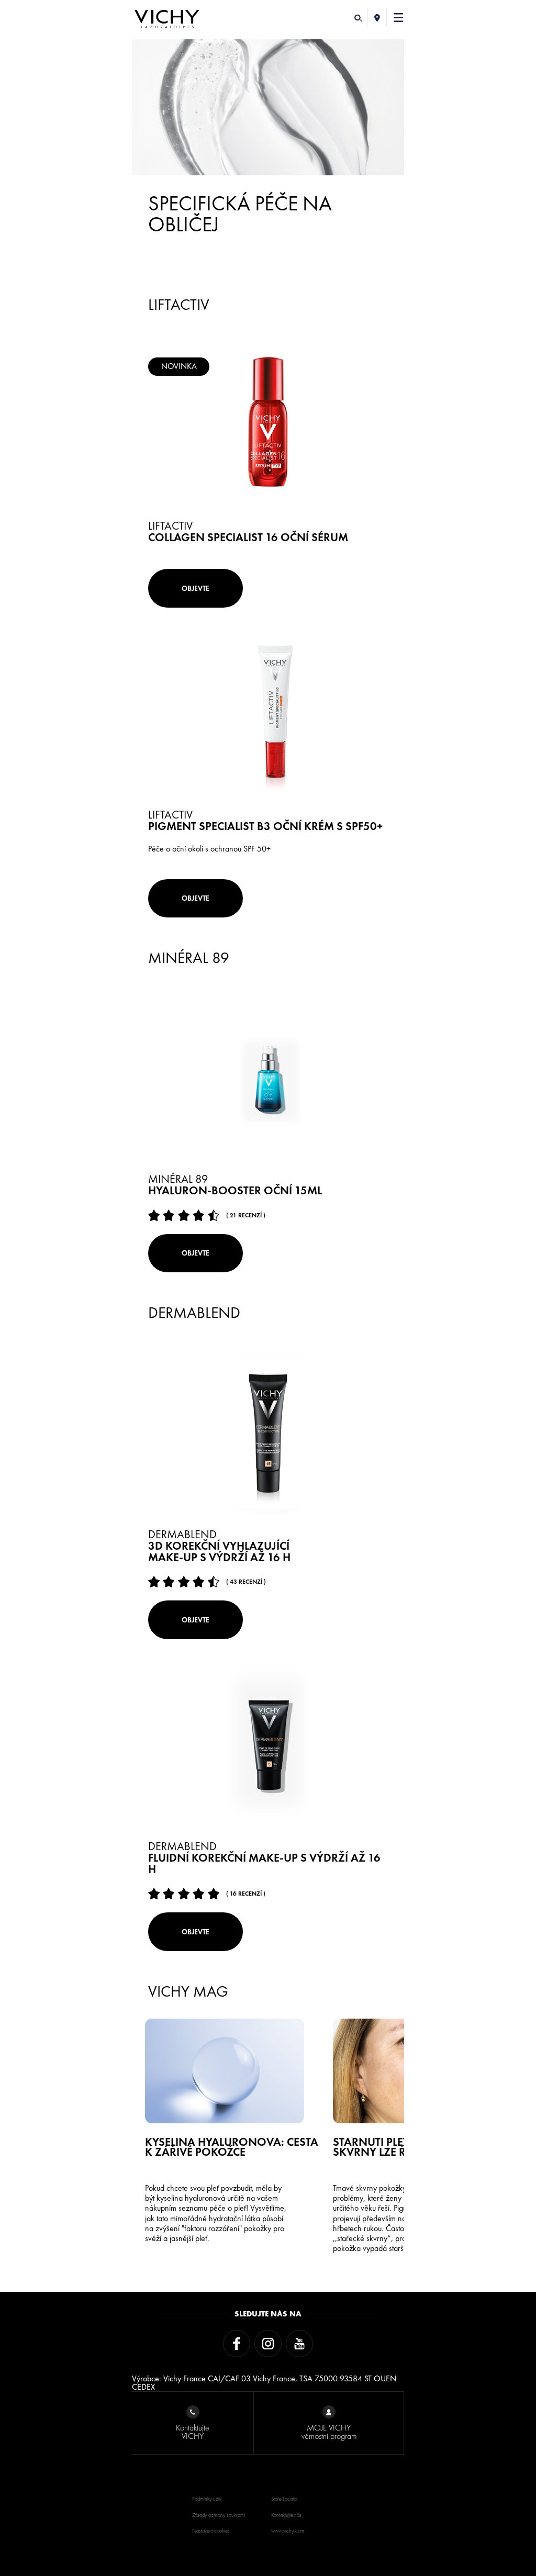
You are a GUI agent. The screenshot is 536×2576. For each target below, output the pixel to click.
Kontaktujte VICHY (193, 2432)
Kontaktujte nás (286, 2515)
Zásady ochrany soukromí (219, 2515)
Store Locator (284, 2499)
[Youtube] (299, 2344)
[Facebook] (237, 2344)
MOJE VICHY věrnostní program (329, 2432)
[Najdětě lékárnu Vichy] (377, 17)
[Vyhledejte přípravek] (358, 17)
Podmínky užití (207, 2499)
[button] (399, 17)
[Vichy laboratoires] (167, 20)
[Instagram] (268, 2344)
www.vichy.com (288, 2531)
